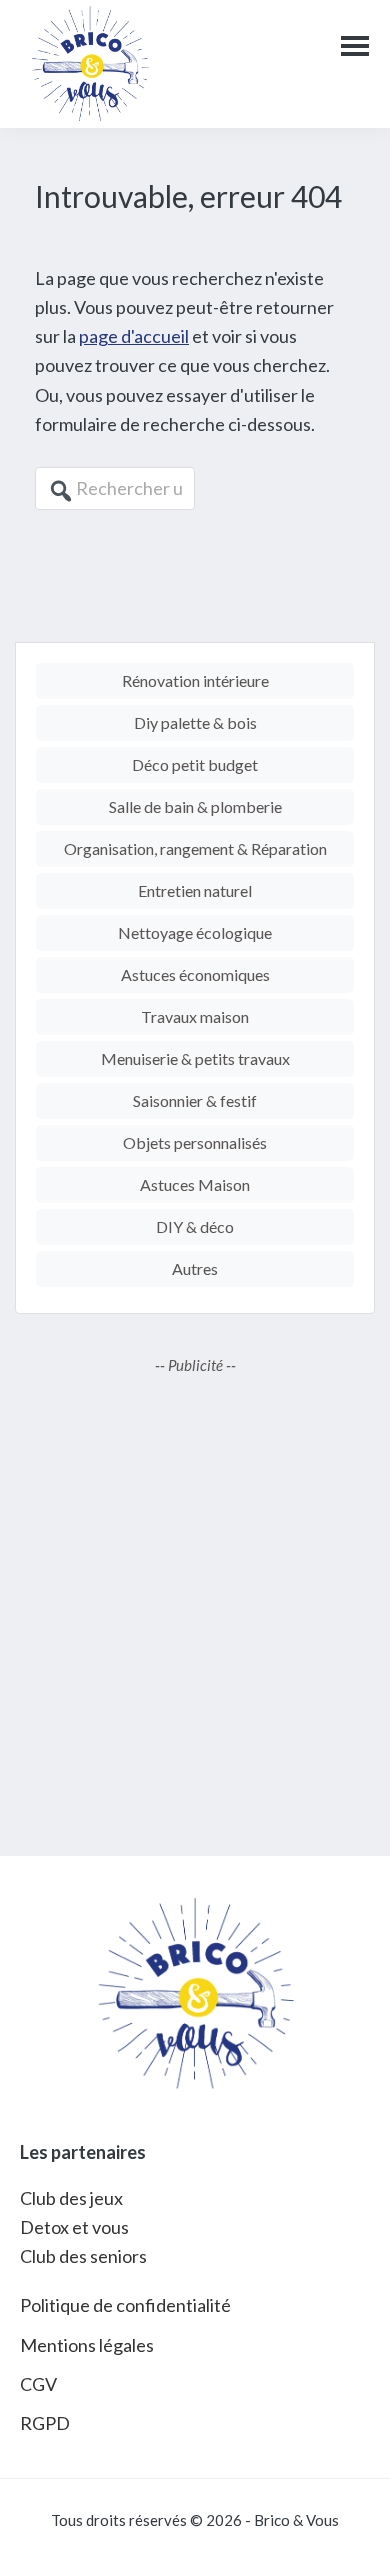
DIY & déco (195, 1226)
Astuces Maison (195, 1184)
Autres (195, 1268)
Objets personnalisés (195, 1142)
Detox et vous (74, 2227)
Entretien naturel (195, 890)
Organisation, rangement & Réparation (195, 848)
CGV (38, 2384)
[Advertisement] (195, 1601)
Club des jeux (71, 2198)
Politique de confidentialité (125, 2305)
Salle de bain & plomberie (195, 806)
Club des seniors (83, 2256)
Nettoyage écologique (195, 932)
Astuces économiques (195, 974)
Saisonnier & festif (195, 1100)
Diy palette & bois (195, 722)
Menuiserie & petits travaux (195, 1058)
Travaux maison (195, 1016)
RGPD (45, 2423)
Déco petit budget (195, 764)
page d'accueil (134, 336)
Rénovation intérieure (195, 680)
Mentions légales (87, 2345)
